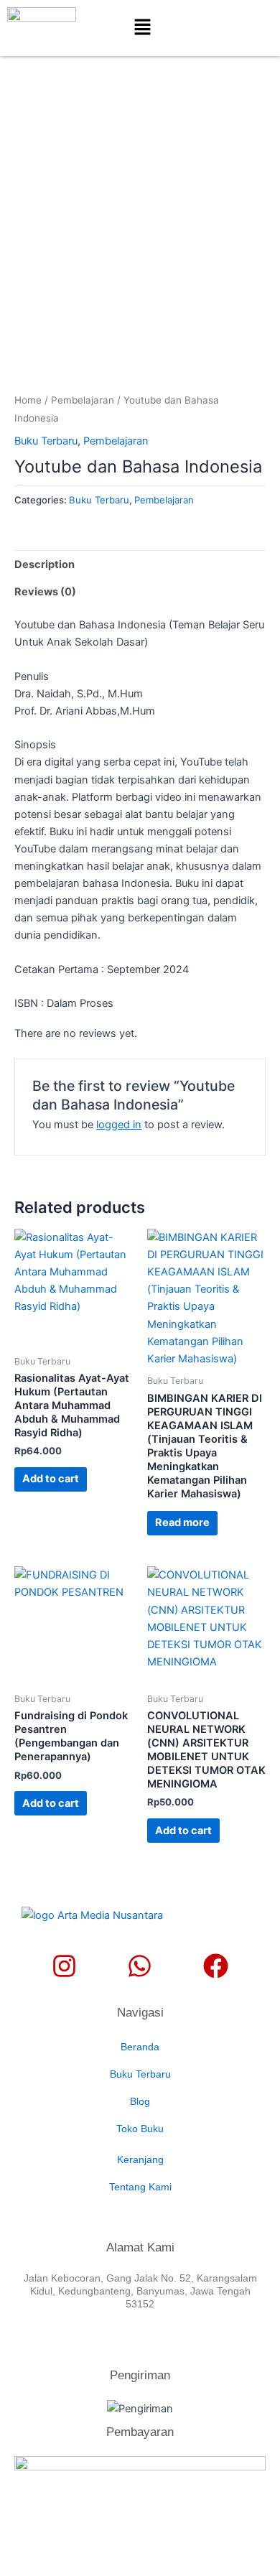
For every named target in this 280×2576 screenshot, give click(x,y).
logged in (119, 1125)
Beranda (140, 2047)
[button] (142, 28)
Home (28, 400)
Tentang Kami (140, 2187)
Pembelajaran (83, 400)
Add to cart (51, 1479)
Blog (140, 2101)
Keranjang (140, 2159)
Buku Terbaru (46, 441)
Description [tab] (45, 564)
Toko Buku (140, 2129)
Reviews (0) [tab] (45, 592)
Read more (182, 1522)
